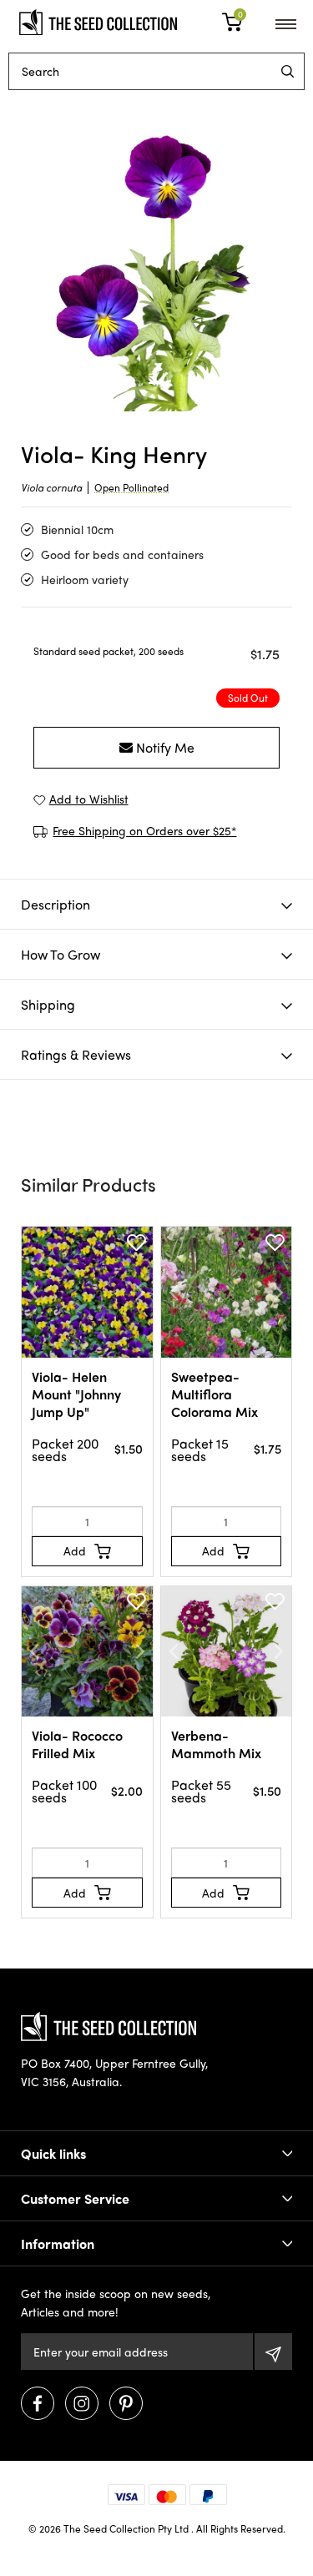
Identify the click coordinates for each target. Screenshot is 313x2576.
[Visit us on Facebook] (38, 2403)
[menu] (288, 71)
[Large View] (156, 255)
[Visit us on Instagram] (82, 2403)
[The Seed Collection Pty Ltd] (98, 20)
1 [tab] (157, 383)
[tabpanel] (156, 255)
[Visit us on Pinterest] (126, 2403)
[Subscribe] (273, 2352)
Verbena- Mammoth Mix (216, 1744)
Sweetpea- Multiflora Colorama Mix (215, 1394)
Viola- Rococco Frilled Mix (77, 1744)
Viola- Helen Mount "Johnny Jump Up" (76, 1394)
